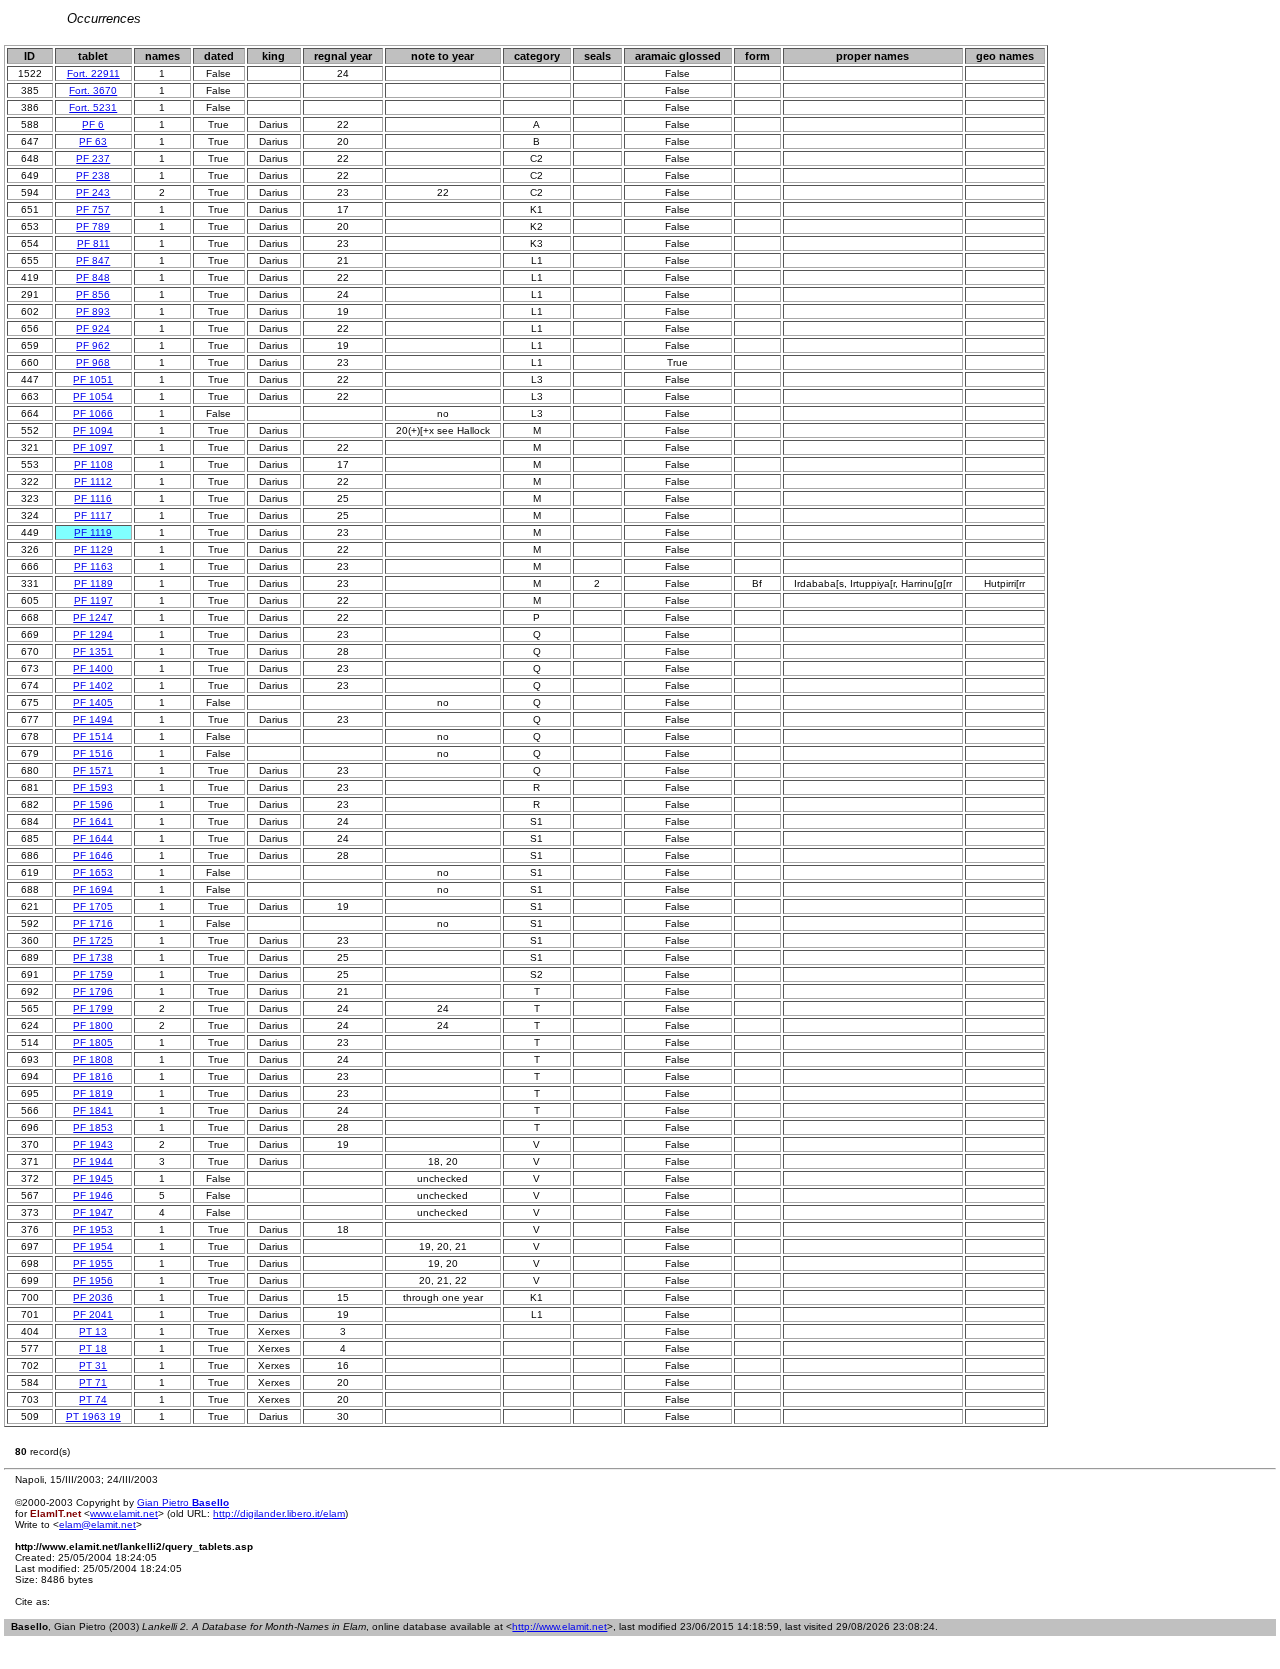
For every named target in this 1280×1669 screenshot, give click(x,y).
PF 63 (93, 141)
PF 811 (93, 243)
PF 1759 (93, 974)
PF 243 (93, 192)
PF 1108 (93, 464)
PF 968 (93, 362)
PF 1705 (93, 906)
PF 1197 (93, 600)
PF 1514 (93, 736)
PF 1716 (93, 923)
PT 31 (93, 1365)
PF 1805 (93, 1042)
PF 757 (93, 209)
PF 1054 (93, 396)
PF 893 (93, 311)
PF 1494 (93, 719)
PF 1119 (93, 532)
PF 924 (93, 328)
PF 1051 (93, 379)
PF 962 (93, 345)
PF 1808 (93, 1059)
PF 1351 (93, 651)
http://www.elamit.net (559, 1626)
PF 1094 (93, 430)
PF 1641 (93, 821)
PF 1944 (93, 1161)
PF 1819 (93, 1093)
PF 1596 (93, 804)
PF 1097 (93, 447)
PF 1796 (93, 991)
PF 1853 (93, 1127)
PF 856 (93, 294)
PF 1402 (93, 685)
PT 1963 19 (93, 1416)
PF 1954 (93, 1246)
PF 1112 (93, 481)
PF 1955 (93, 1263)
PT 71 (93, 1382)
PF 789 (93, 226)
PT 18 (93, 1348)
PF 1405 (93, 702)
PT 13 (93, 1331)
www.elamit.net (124, 1513)
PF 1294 (93, 634)
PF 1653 (93, 872)
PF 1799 (93, 1008)
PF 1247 (93, 617)
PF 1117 (93, 515)
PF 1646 (93, 855)
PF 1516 (93, 753)
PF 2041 (93, 1314)
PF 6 (93, 124)
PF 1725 (93, 940)
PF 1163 (93, 566)
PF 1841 (93, 1110)
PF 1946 (93, 1195)
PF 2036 (93, 1297)
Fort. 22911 (93, 73)
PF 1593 (93, 787)
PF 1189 (93, 583)
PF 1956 (93, 1280)
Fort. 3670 (93, 90)
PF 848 (93, 277)
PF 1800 (93, 1025)
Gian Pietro (183, 1502)
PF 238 (93, 175)
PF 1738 (93, 957)
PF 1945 (93, 1178)
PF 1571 (93, 770)
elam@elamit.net (97, 1524)
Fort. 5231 (93, 107)
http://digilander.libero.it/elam (279, 1513)
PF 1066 (93, 413)
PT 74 (93, 1399)
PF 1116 (93, 498)
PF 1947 (93, 1212)
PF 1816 (93, 1076)
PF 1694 (93, 889)
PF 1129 (93, 549)
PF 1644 (93, 838)
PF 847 (93, 260)
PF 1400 (93, 668)
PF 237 (93, 158)
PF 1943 (93, 1144)
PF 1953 (93, 1229)
